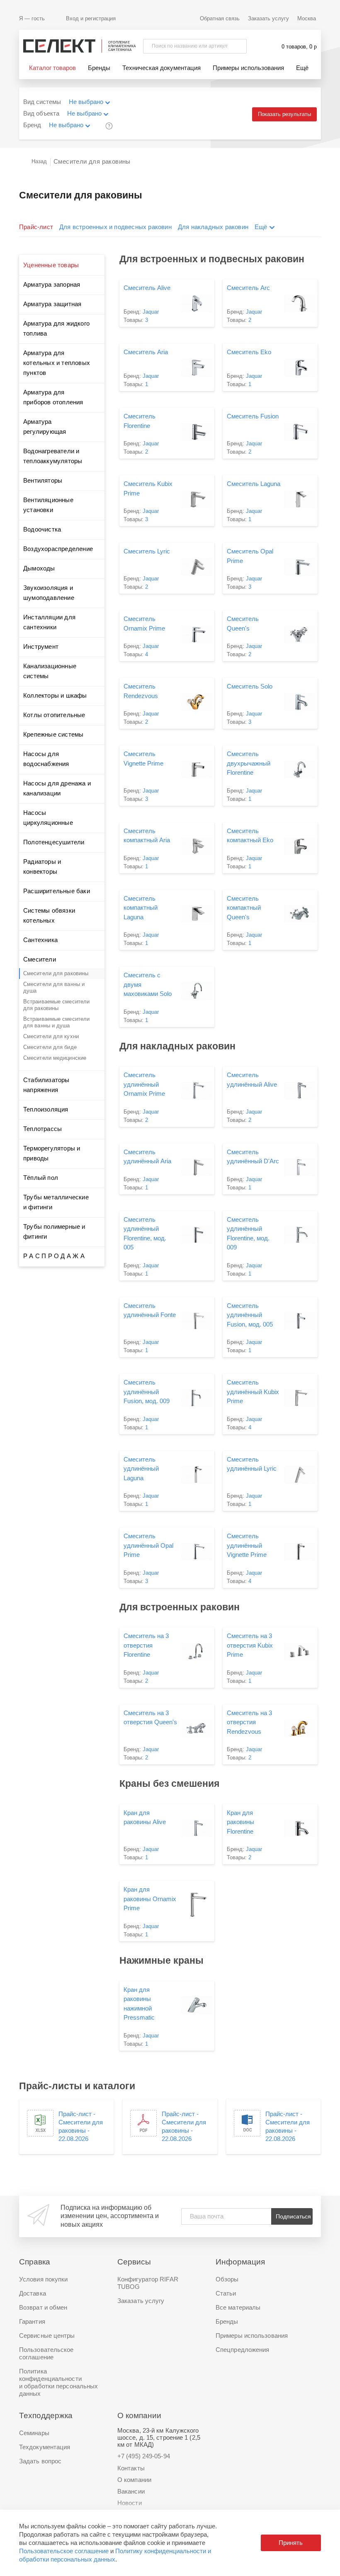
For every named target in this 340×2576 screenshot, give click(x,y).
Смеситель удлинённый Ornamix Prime (144, 1084)
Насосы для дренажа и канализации (57, 788)
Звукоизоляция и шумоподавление (49, 593)
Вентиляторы (43, 480)
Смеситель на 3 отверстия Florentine (146, 1645)
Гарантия (32, 2321)
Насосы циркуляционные (48, 818)
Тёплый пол (41, 1178)
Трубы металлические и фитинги (56, 1202)
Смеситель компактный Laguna (141, 908)
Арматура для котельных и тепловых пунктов (57, 363)
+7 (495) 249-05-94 (144, 2456)
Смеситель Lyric (147, 551)
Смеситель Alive (147, 288)
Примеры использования (248, 68)
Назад (39, 161)
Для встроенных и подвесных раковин (115, 227)
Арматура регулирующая (45, 427)
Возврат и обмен (43, 2307)
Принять (291, 2543)
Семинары (34, 2433)
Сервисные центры (47, 2336)
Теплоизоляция (46, 1109)
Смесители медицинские (55, 1058)
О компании (134, 2480)
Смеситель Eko (249, 352)
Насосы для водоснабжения (46, 759)
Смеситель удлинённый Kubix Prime (253, 1392)
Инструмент (41, 646)
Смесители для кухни (51, 1036)
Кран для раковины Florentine (240, 1822)
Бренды (99, 68)
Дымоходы (39, 568)
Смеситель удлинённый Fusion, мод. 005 (250, 1315)
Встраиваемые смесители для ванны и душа (56, 1022)
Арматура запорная (52, 284)
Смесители (40, 959)
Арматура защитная (52, 304)
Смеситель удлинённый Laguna (141, 1469)
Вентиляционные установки (48, 505)
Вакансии (131, 2491)
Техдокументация (45, 2447)
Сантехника (40, 940)
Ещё (302, 68)
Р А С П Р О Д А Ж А (54, 1256)
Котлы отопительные (54, 715)
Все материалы (238, 2307)
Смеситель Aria (146, 352)
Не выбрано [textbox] (86, 102)
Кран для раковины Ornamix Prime (150, 1899)
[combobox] (94, 103)
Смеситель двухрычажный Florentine (249, 763)
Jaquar (151, 312)
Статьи (226, 2293)
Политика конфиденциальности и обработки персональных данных (58, 2382)
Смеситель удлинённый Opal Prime (148, 1545)
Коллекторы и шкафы (55, 695)
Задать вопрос (40, 2461)
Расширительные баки (57, 891)
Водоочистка (42, 529)
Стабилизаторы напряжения (46, 1085)
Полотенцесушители (54, 842)
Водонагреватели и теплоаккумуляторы (53, 456)
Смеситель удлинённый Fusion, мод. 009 (147, 1392)
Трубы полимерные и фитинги (54, 1231)
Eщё (261, 227)
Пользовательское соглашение (64, 2551)
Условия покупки (44, 2279)
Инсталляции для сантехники (49, 622)
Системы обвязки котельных (49, 915)
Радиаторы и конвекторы (42, 866)
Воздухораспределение (58, 549)
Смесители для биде (50, 1047)
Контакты (131, 2468)
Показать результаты (284, 114)
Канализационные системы (50, 671)
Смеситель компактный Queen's (244, 908)
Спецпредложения (243, 2350)
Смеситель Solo (250, 686)
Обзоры (227, 2279)
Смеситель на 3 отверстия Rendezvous (249, 1722)
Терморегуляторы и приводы (52, 1153)
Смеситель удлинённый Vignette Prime (247, 1545)
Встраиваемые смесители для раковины (56, 1005)
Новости (130, 2503)
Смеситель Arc (248, 288)
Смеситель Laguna (254, 484)
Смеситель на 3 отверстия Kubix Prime (250, 1645)
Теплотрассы (42, 1129)
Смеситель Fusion (253, 416)
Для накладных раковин (213, 227)
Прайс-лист (36, 227)
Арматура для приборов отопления (53, 397)
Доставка (33, 2293)
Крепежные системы (53, 734)
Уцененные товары (51, 265)
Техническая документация (161, 68)
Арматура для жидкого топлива (56, 328)
